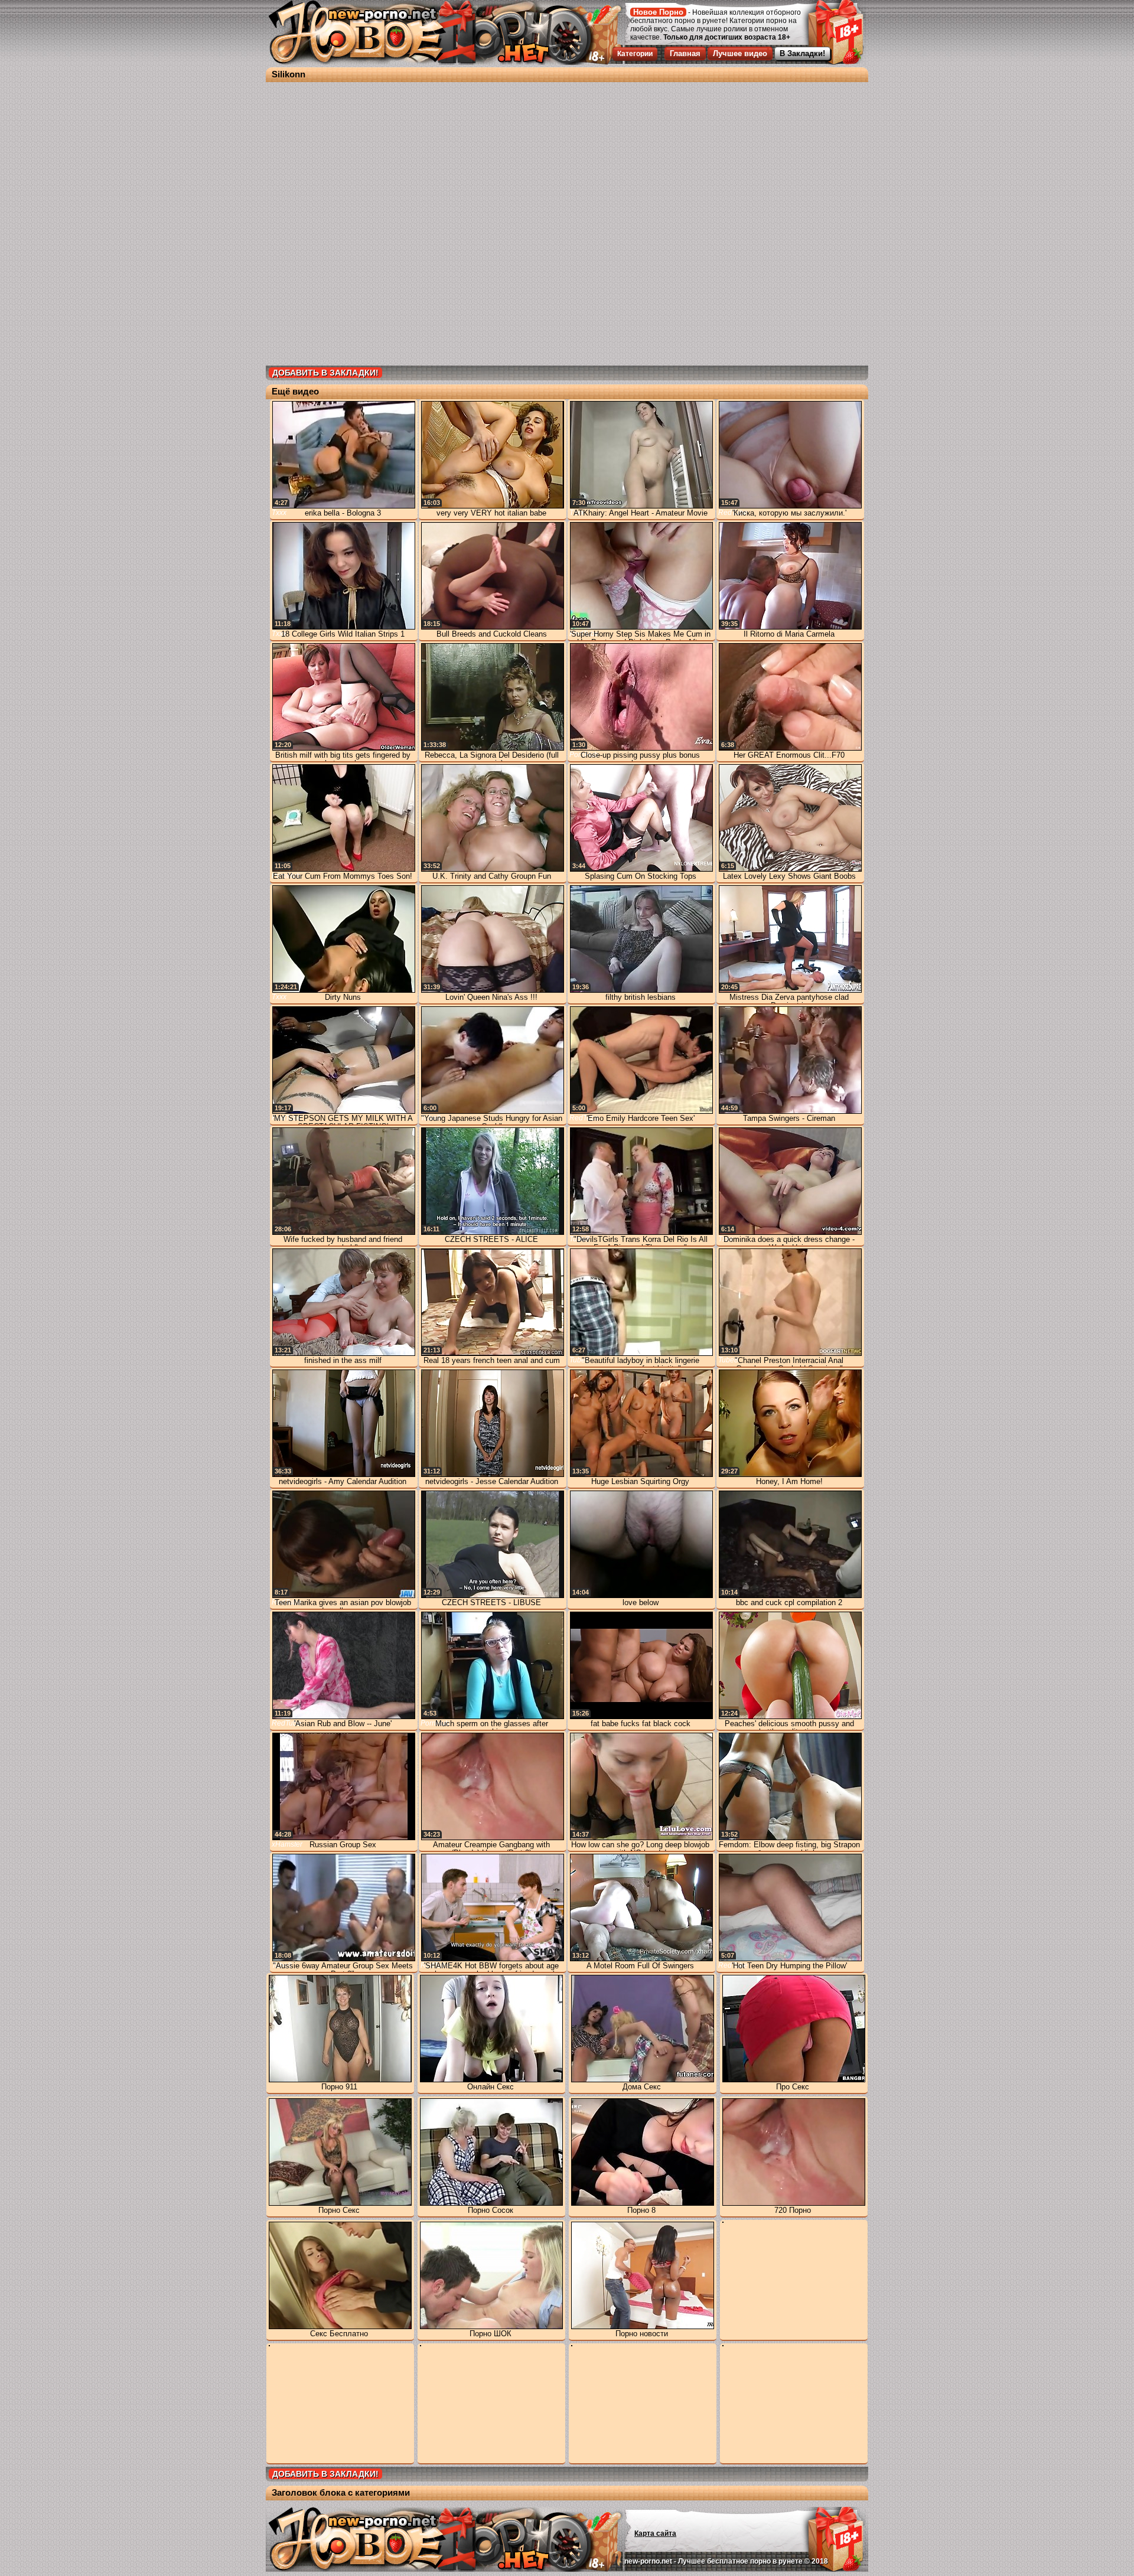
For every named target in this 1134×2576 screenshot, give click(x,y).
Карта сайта (655, 2533)
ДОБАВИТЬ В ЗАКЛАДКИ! (325, 373)
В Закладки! (802, 53)
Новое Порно (658, 12)
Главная (685, 53)
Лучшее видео (740, 53)
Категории (635, 54)
